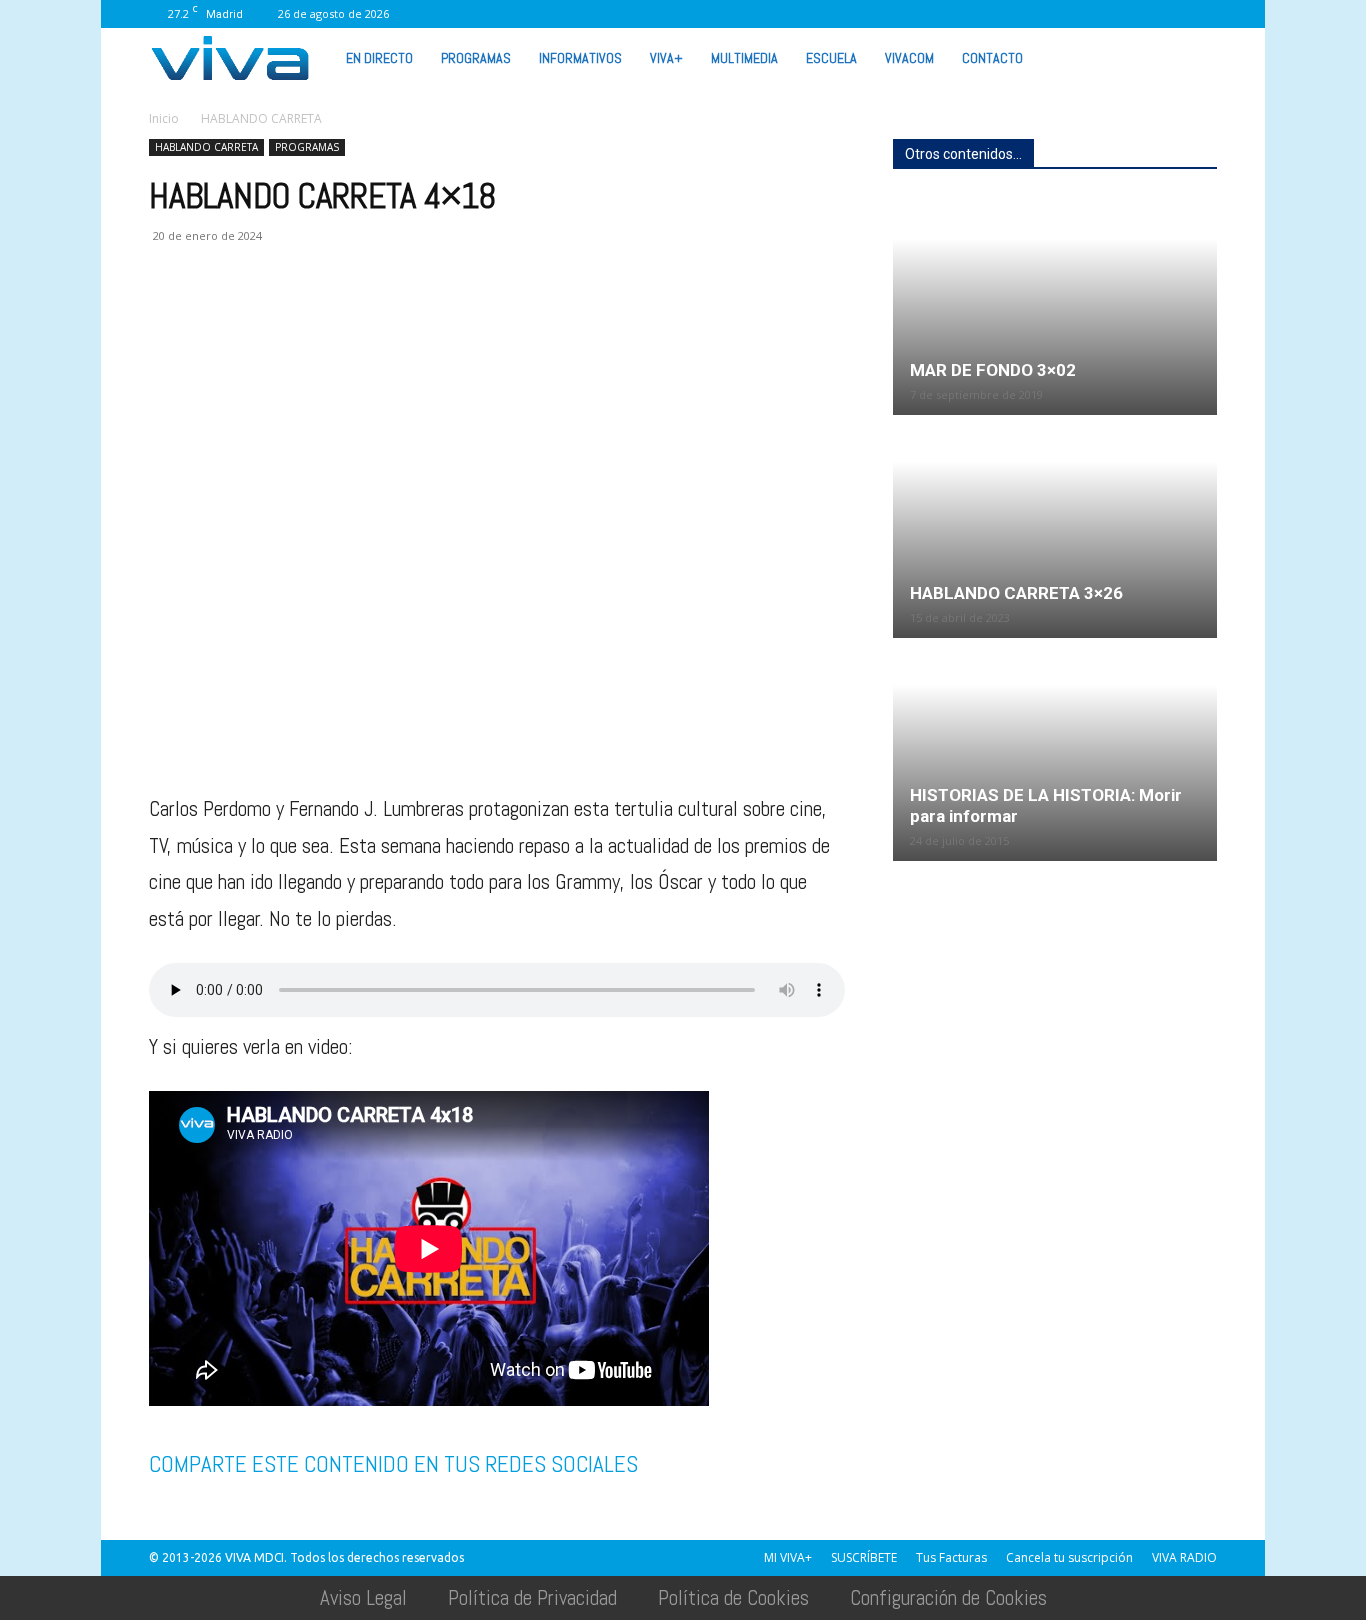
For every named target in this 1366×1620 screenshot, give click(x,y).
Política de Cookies (733, 1597)
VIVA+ (666, 58)
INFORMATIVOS (580, 58)
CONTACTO (992, 58)
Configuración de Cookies (948, 1597)
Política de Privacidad (532, 1597)
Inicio (164, 118)
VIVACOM (909, 58)
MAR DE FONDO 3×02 (993, 370)
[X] (1070, 14)
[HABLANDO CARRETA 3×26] (1055, 528)
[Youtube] (1169, 14)
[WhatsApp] (1136, 14)
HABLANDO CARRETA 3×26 (1016, 593)
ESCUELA (831, 58)
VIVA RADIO (1184, 1557)
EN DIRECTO (379, 58)
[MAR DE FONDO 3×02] (1055, 305)
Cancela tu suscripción (1069, 1557)
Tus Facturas (951, 1557)
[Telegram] (399, 316)
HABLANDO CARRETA (206, 147)
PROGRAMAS (476, 58)
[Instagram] (971, 14)
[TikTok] (1037, 14)
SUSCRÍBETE (864, 1557)
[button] (1193, 57)
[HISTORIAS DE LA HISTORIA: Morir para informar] (1055, 751)
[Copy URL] (445, 316)
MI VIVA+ (788, 1557)
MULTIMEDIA (744, 58)
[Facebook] (938, 14)
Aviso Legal (363, 1597)
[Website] (1103, 14)
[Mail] (1004, 14)
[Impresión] (353, 316)
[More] (492, 316)
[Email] (307, 316)
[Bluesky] (1202, 14)
